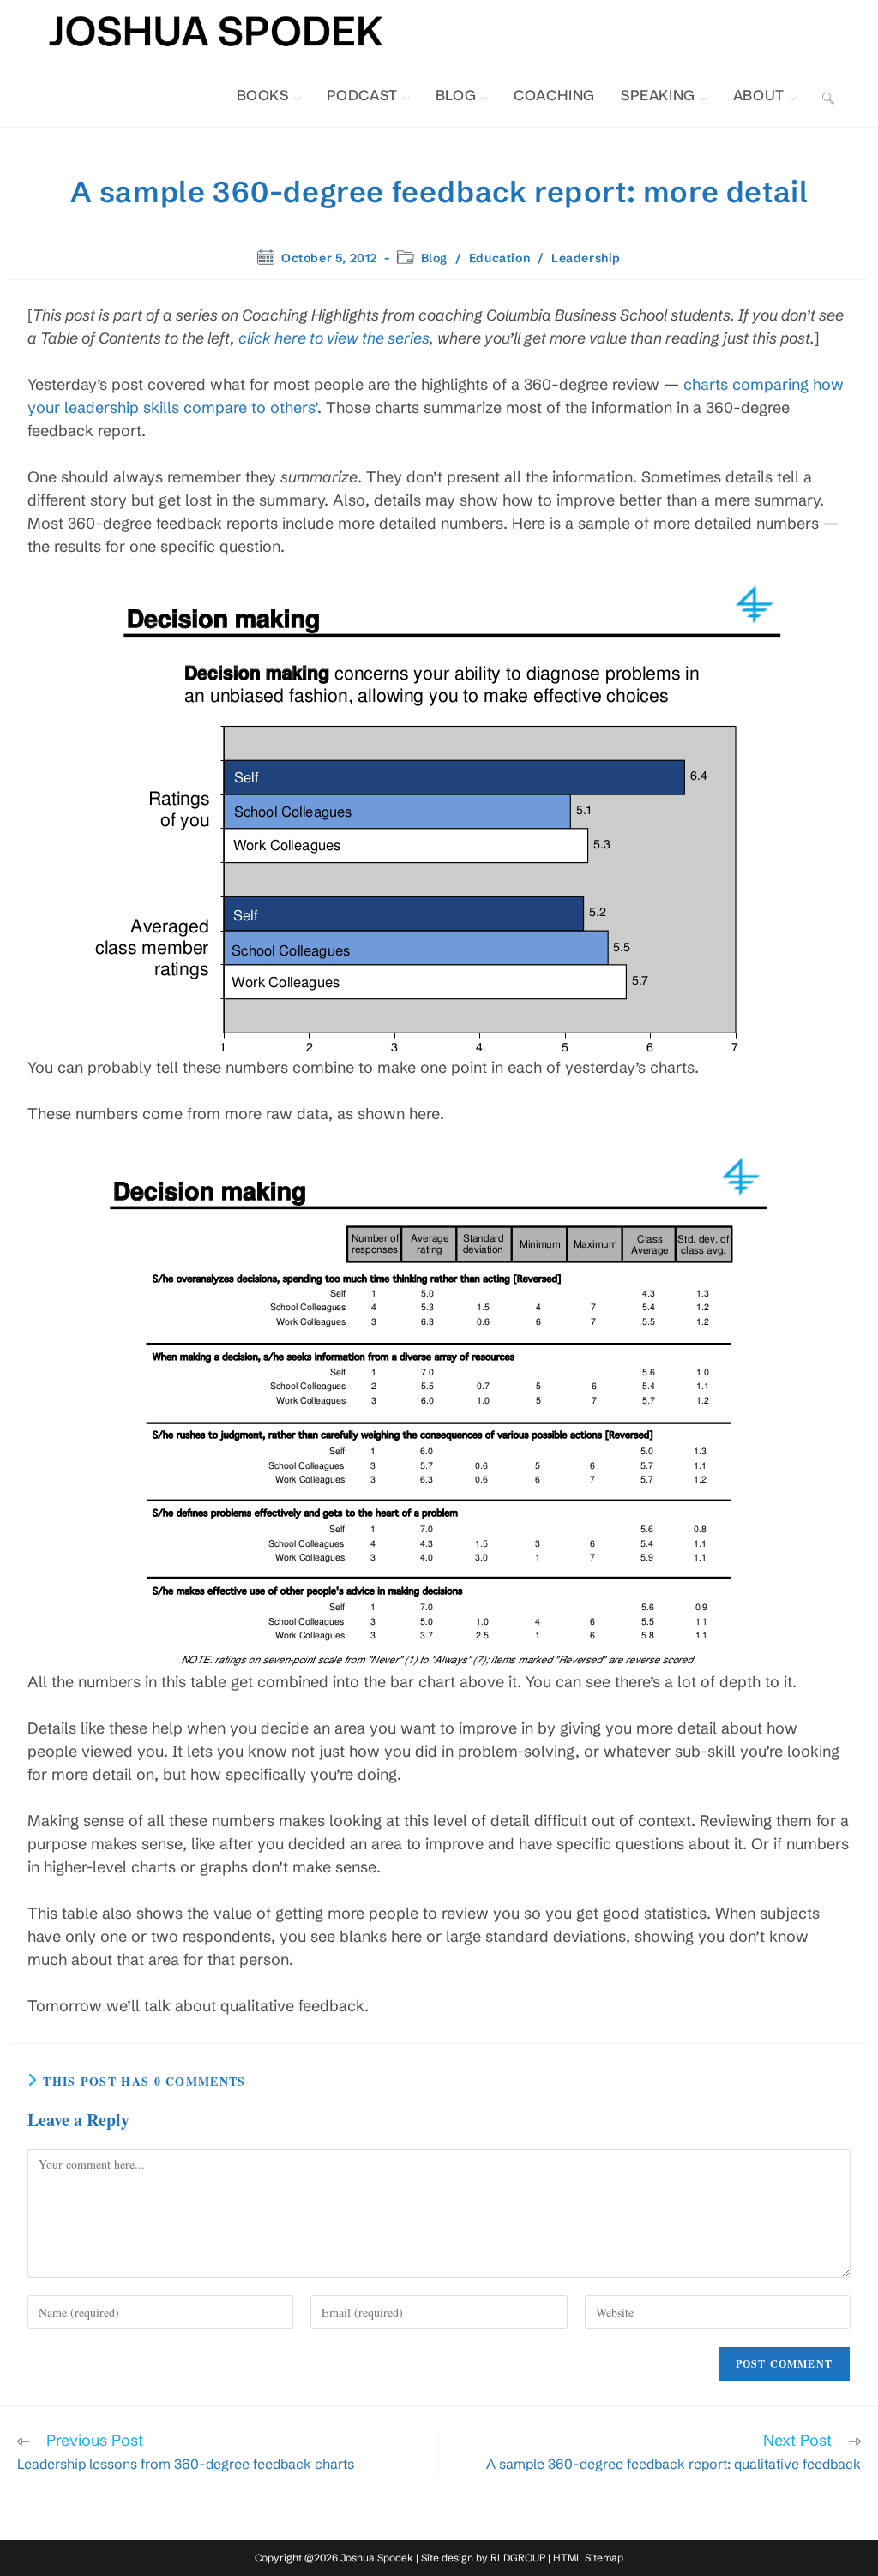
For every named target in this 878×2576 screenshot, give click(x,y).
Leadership (586, 258)
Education (499, 258)
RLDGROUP (518, 2558)
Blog (434, 258)
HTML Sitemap (588, 2558)
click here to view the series (334, 338)
